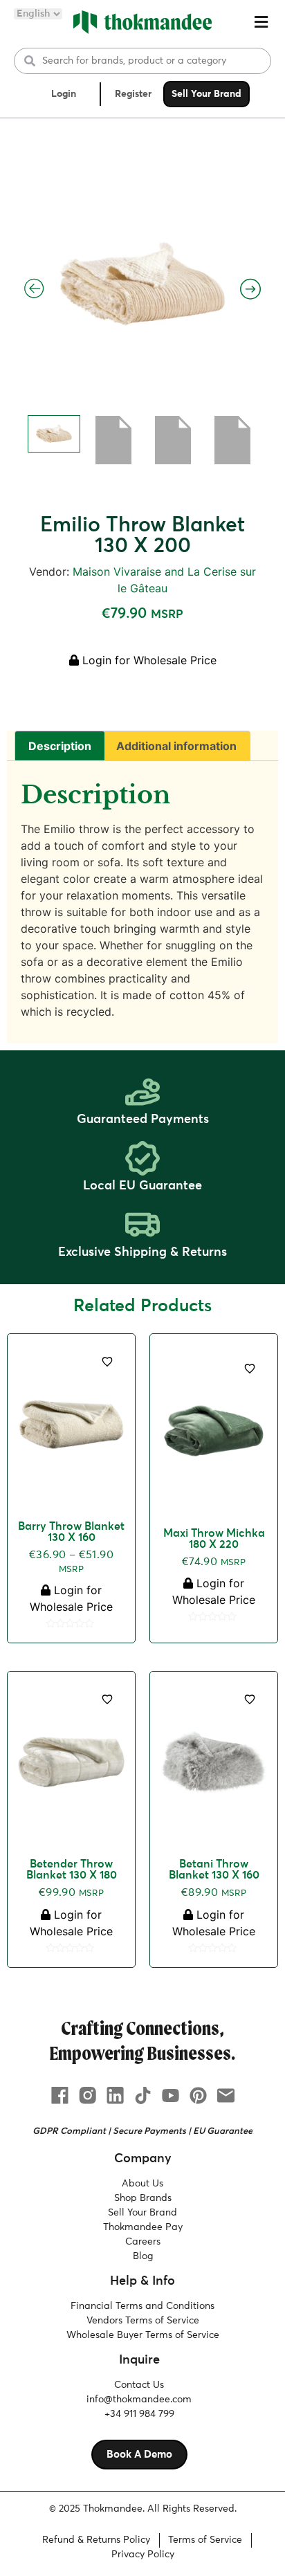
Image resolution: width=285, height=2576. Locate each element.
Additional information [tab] (176, 746)
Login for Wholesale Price (148, 660)
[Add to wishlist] (107, 1362)
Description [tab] (60, 746)
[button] (261, 22)
